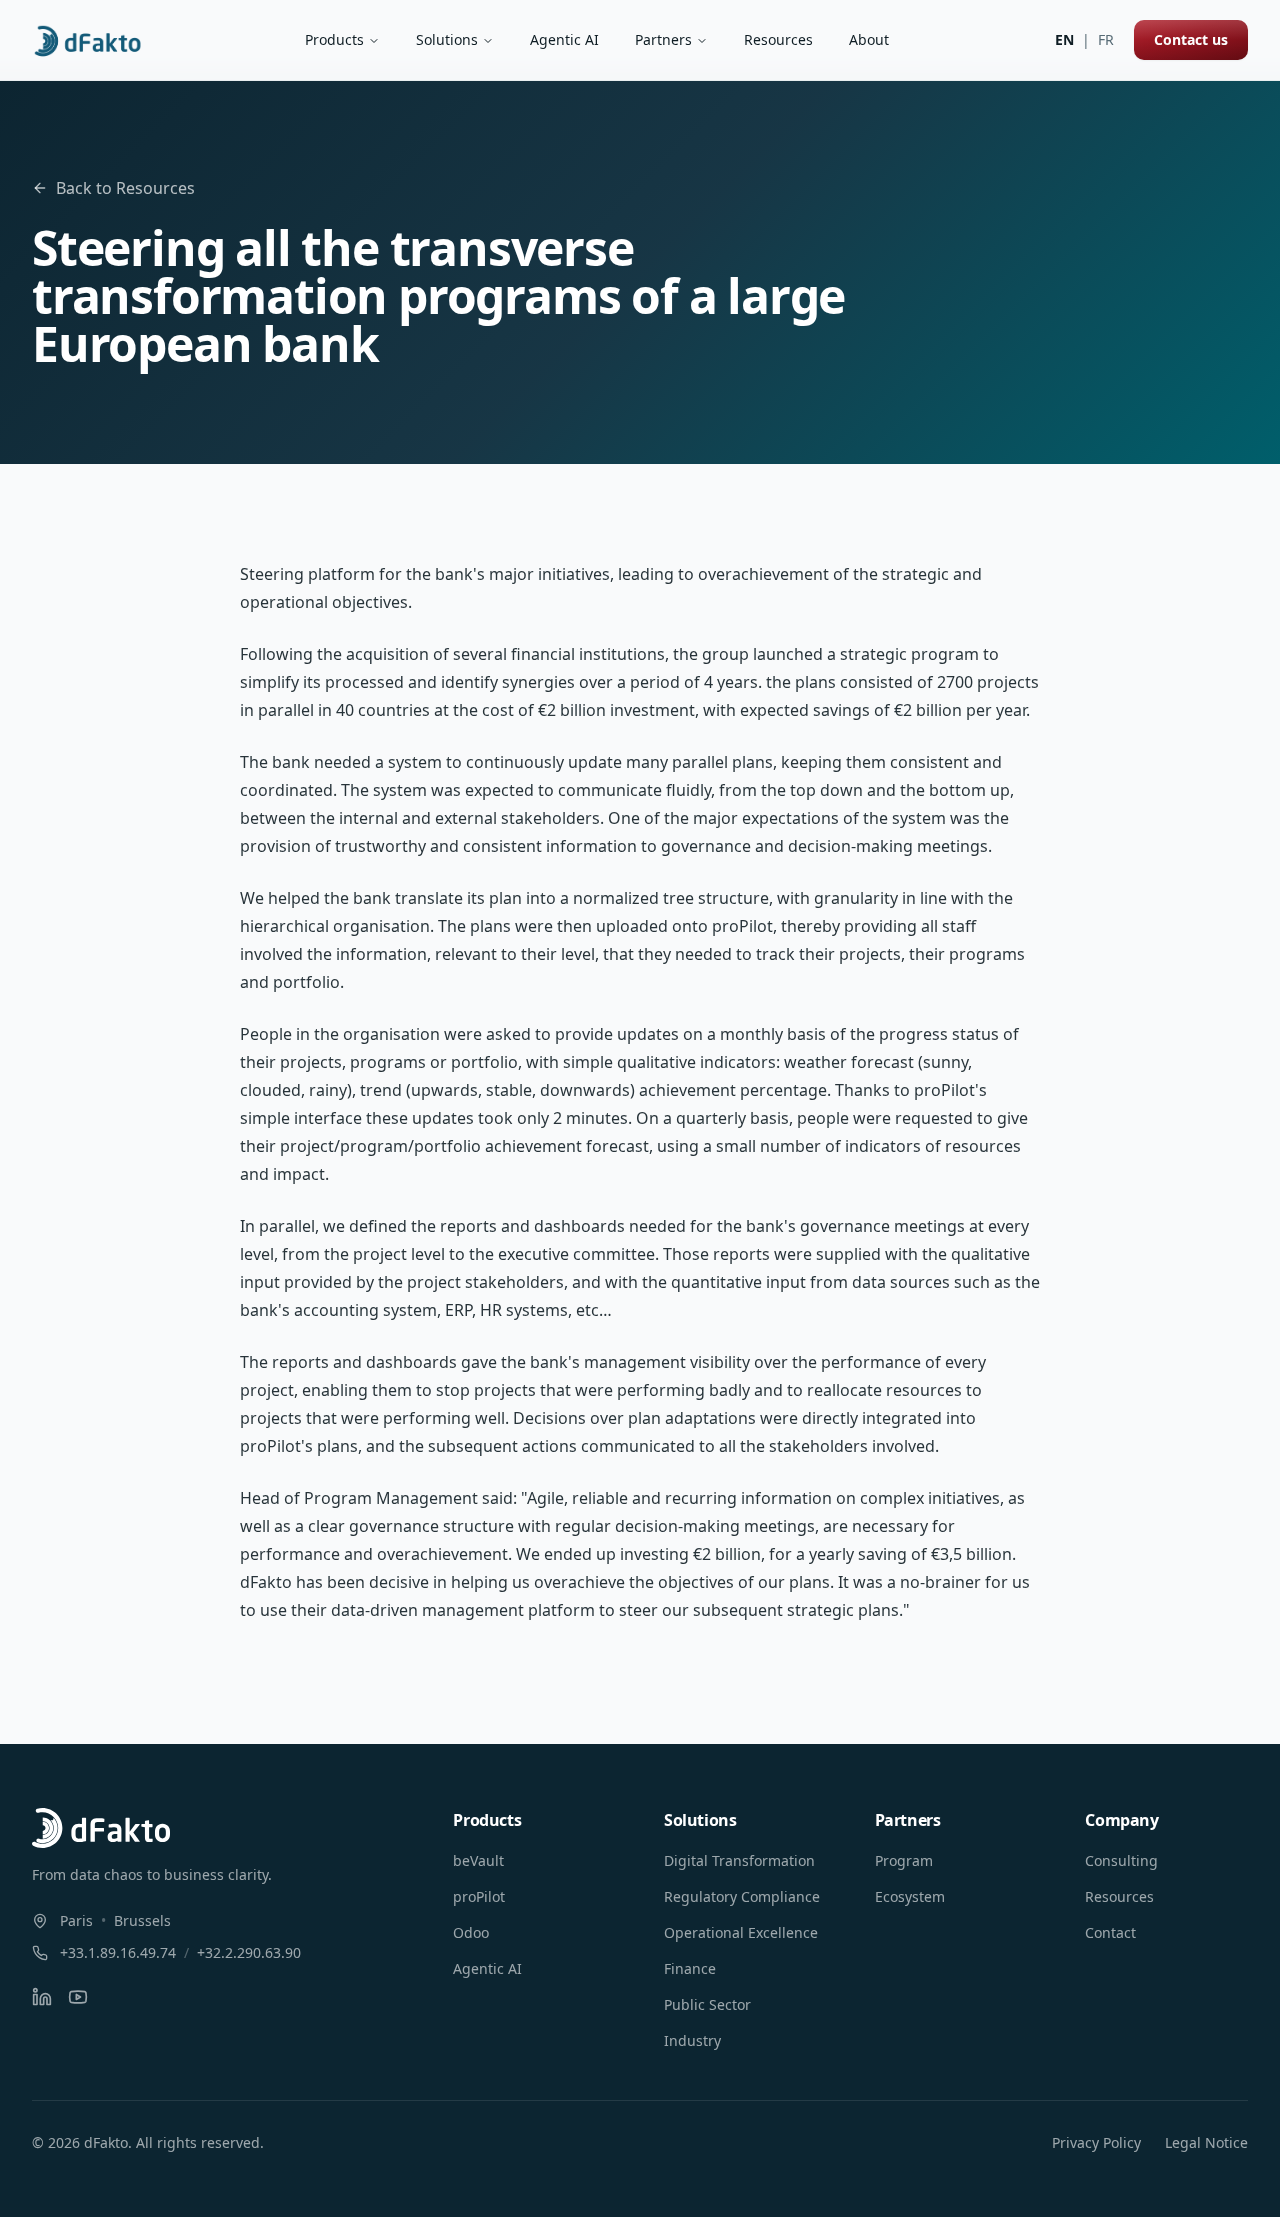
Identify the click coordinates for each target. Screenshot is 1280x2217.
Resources (778, 39)
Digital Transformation (739, 1860)
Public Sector (707, 2004)
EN (1064, 39)
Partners (663, 39)
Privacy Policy (1096, 2142)
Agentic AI (564, 39)
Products (334, 39)
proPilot (479, 1896)
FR (1106, 39)
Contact (1110, 1932)
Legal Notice (1206, 2142)
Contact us (1191, 39)
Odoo (471, 1932)
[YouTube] (78, 1997)
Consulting (1121, 1860)
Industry (692, 2040)
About (869, 39)
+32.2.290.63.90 (249, 1952)
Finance (690, 1968)
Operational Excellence (741, 1932)
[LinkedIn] (42, 1997)
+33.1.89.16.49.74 (118, 1952)
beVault (478, 1860)
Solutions (447, 39)
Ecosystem (910, 1896)
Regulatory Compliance (742, 1896)
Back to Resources (125, 188)
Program (904, 1860)
